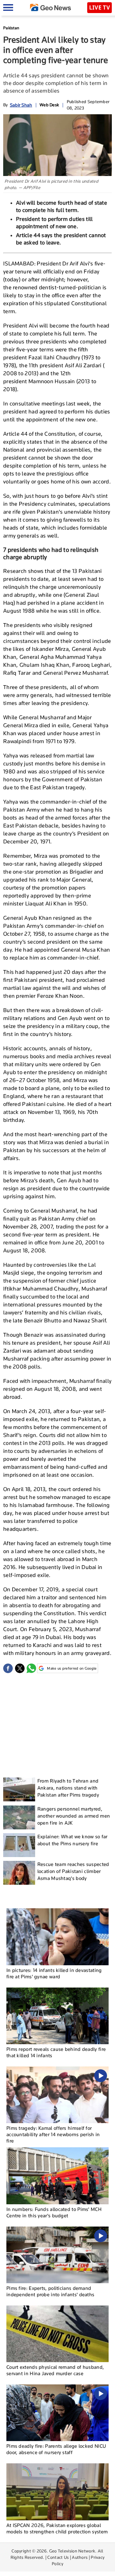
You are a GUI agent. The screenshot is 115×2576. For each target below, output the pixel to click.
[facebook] (8, 1668)
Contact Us (58, 2557)
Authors (80, 2557)
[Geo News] (50, 7)
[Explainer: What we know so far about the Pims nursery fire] (19, 1845)
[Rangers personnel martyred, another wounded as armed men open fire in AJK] (19, 1817)
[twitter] (20, 1668)
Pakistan (11, 28)
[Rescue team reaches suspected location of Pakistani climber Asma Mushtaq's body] (19, 1873)
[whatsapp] (31, 1668)
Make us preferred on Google (72, 1668)
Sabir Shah (21, 105)
